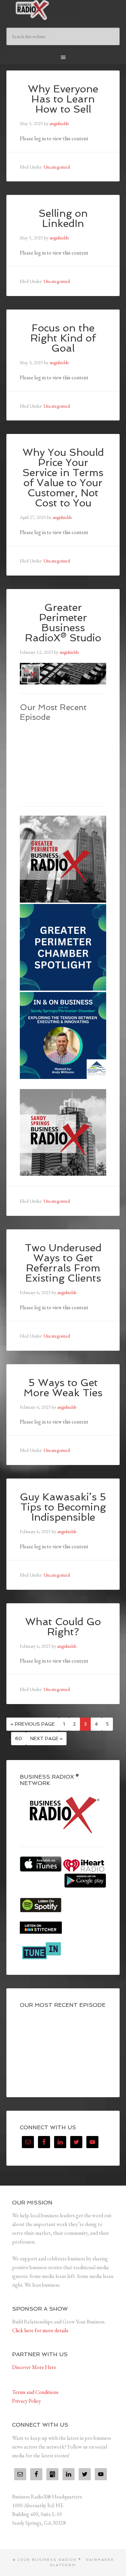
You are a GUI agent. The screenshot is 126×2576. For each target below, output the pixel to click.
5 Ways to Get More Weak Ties (63, 1388)
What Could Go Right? (63, 1627)
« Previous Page (33, 1724)
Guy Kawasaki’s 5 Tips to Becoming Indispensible (63, 1507)
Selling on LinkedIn (63, 218)
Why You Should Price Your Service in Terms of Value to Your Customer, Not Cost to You (63, 478)
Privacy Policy (27, 2401)
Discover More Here (34, 2367)
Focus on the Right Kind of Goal (63, 338)
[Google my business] (52, 2474)
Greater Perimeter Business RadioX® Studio (63, 623)
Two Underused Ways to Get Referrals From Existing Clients (63, 1263)
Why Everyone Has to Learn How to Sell (63, 99)
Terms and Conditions (35, 2392)
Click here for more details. (41, 2330)
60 (19, 1738)
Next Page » (46, 1738)
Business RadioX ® (63, 10)
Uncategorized (57, 167)
